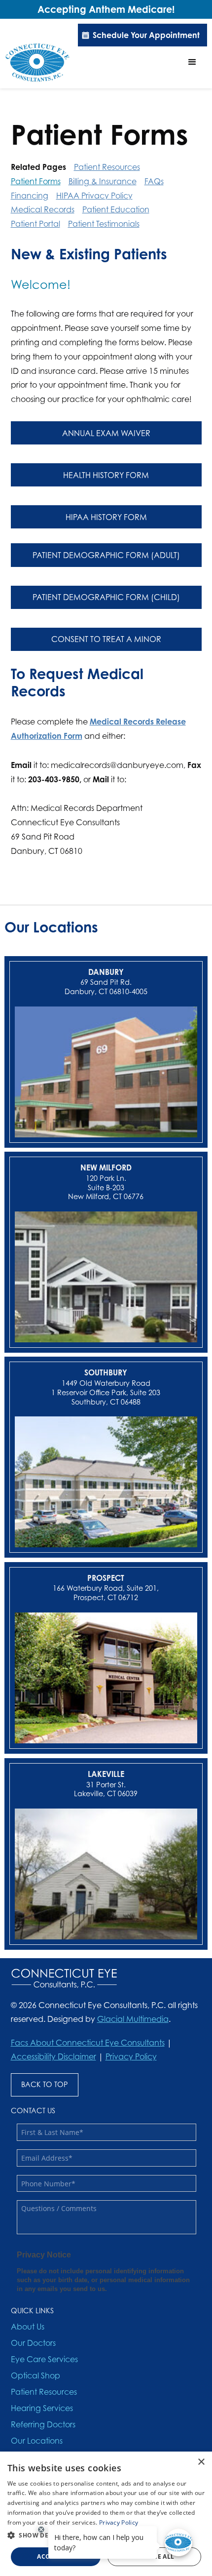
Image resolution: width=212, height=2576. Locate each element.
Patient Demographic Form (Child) (106, 597)
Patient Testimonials (104, 224)
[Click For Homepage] (64, 1978)
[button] (192, 62)
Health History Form (106, 475)
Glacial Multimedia (133, 2019)
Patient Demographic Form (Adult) (106, 555)
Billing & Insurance (103, 181)
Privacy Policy (131, 2056)
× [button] (201, 2462)
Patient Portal (35, 224)
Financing (30, 196)
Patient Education (116, 209)
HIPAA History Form (106, 517)
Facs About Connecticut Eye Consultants (88, 2043)
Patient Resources (107, 167)
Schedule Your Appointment (146, 35)
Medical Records (43, 209)
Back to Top (45, 2084)
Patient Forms (36, 181)
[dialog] (106, 2514)
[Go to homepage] (37, 62)
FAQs (154, 181)
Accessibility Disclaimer (53, 2056)
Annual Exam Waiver (106, 433)
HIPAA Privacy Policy (94, 196)
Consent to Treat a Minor (106, 639)
